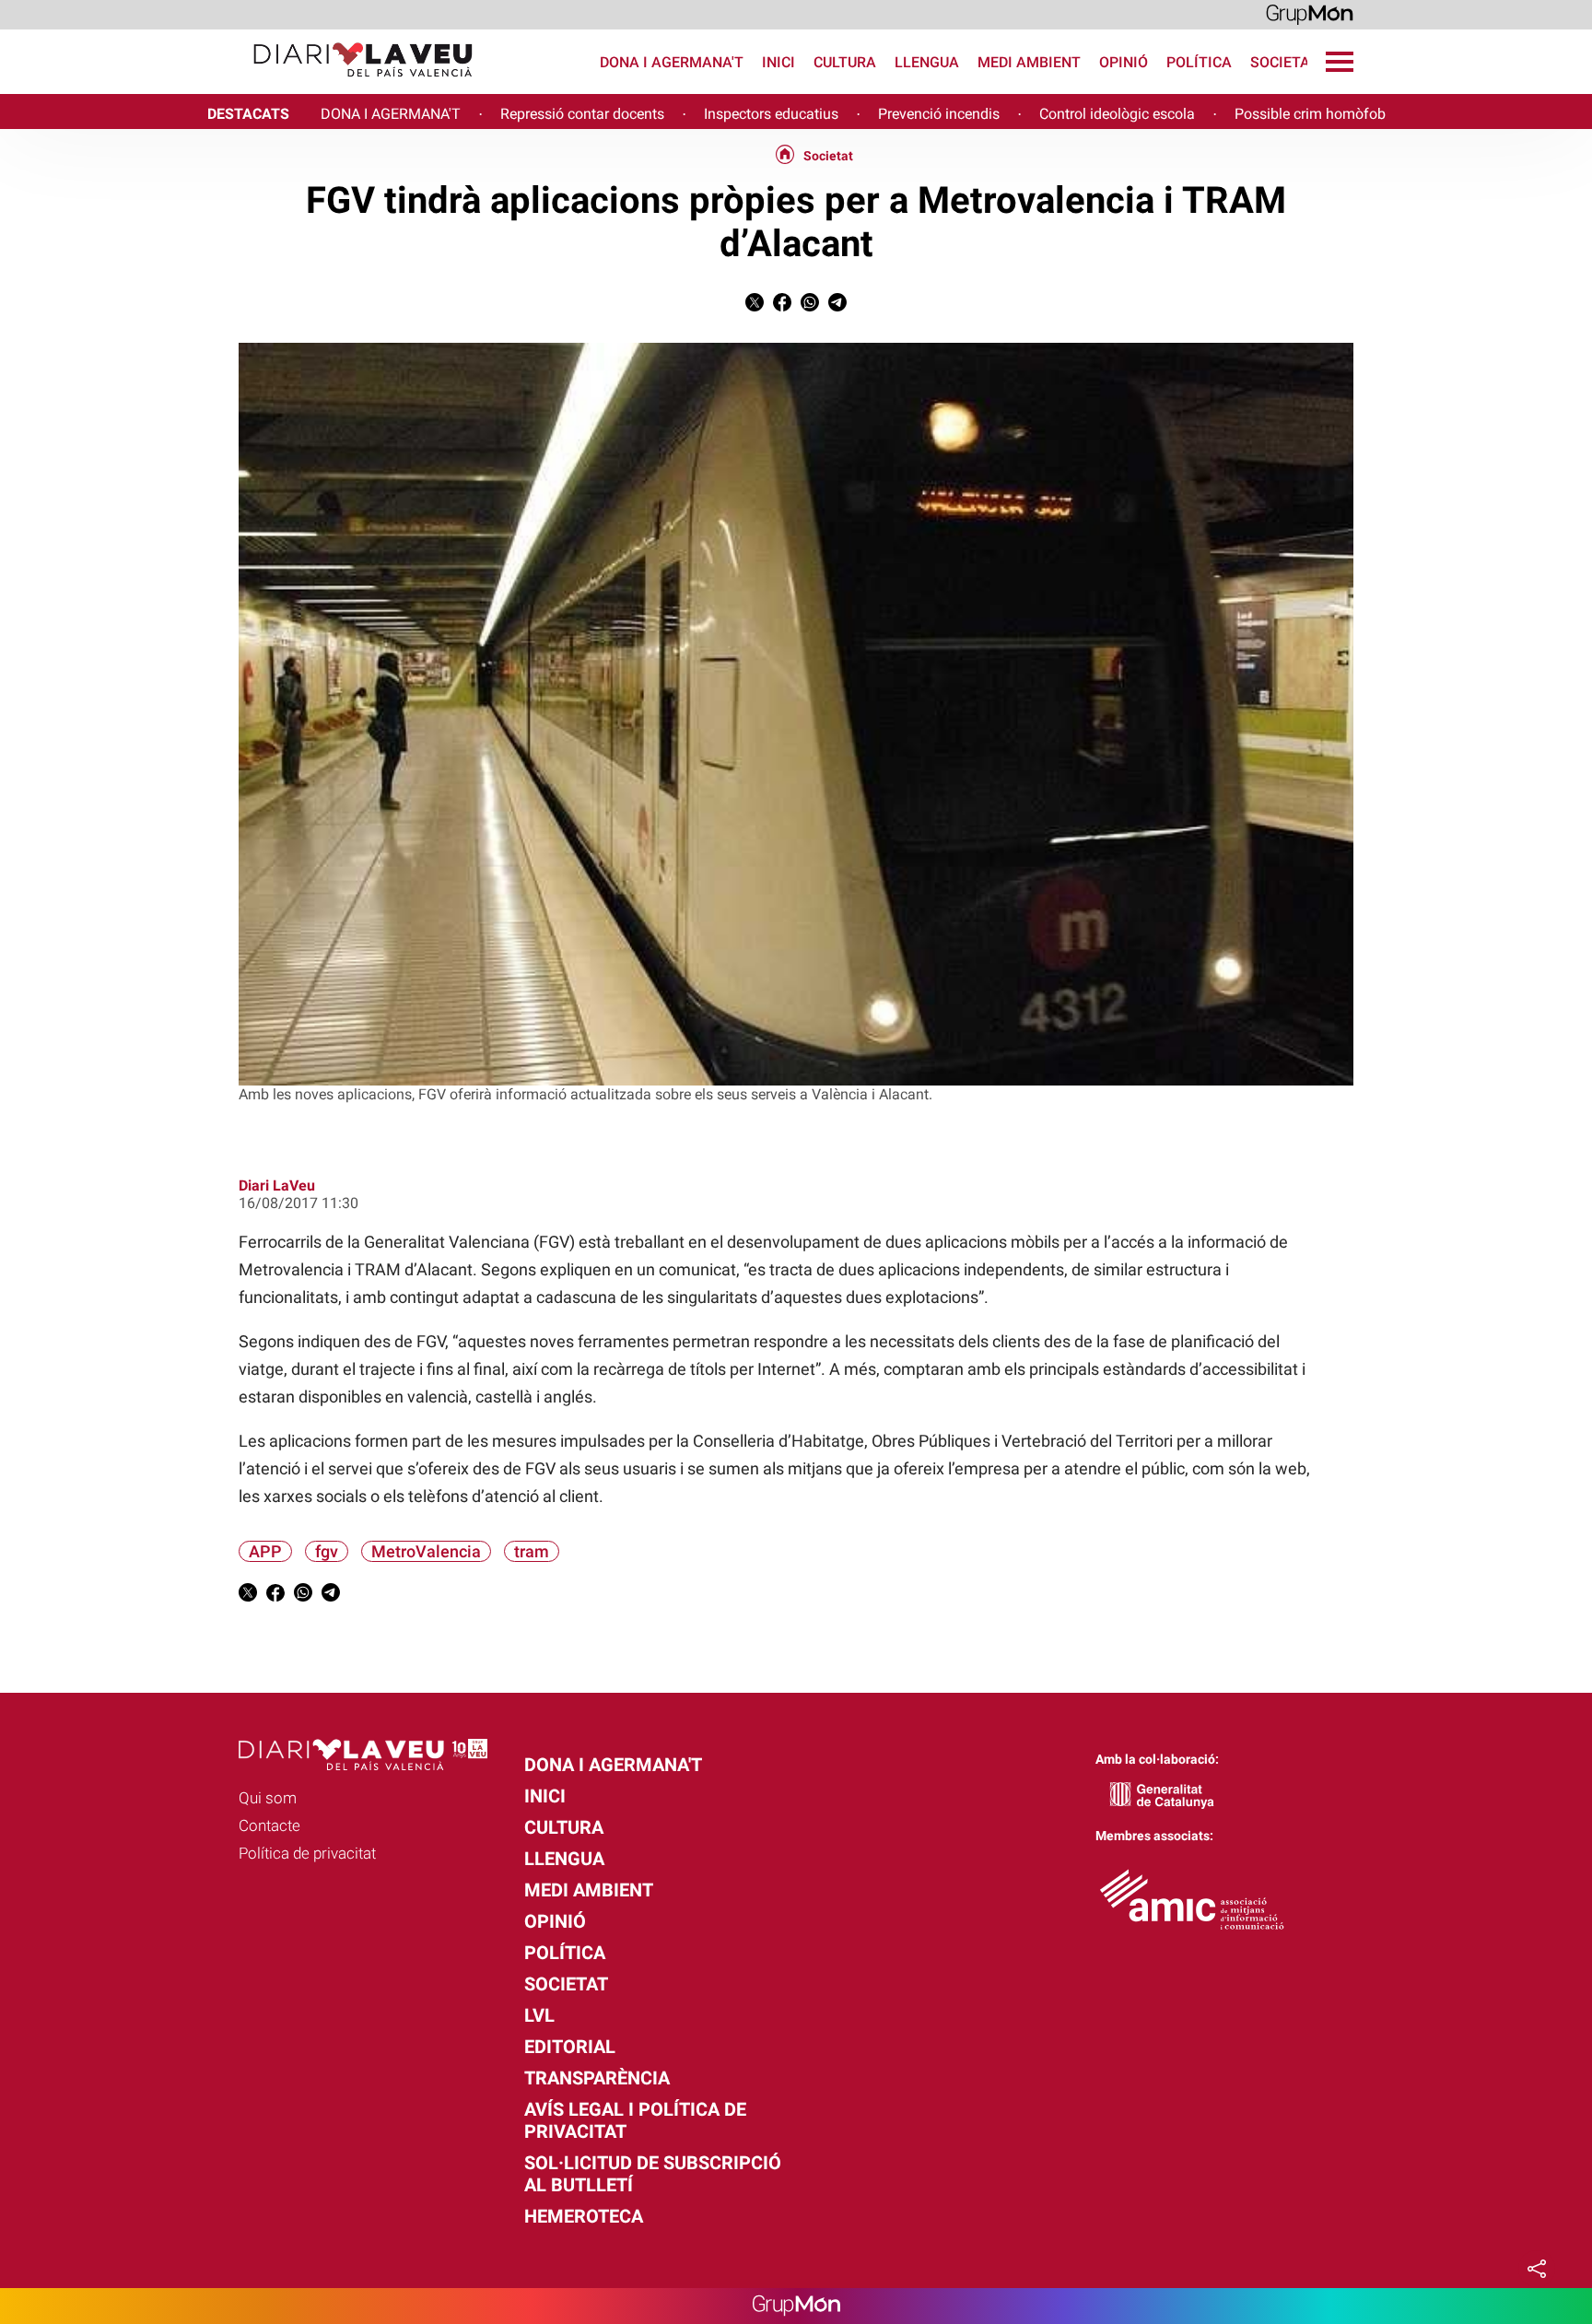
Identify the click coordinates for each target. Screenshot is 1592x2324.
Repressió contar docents (582, 114)
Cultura (845, 62)
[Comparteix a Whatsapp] (810, 306)
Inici (778, 62)
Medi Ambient (1029, 62)
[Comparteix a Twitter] (755, 306)
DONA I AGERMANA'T (391, 114)
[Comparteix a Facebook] (782, 306)
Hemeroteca (584, 2216)
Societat (1284, 62)
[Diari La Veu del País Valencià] (244, 85)
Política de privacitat (307, 1853)
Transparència (597, 2078)
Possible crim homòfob (1310, 114)
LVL (539, 2015)
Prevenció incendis (939, 114)
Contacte (269, 1825)
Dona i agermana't (672, 62)
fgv (327, 1551)
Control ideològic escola (1117, 114)
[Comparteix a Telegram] (837, 306)
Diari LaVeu (277, 1185)
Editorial (570, 2047)
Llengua (927, 62)
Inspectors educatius (771, 114)
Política (1199, 62)
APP (265, 1551)
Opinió (1124, 62)
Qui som (268, 1798)
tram (532, 1551)
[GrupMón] (1310, 13)
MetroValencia (426, 1551)
